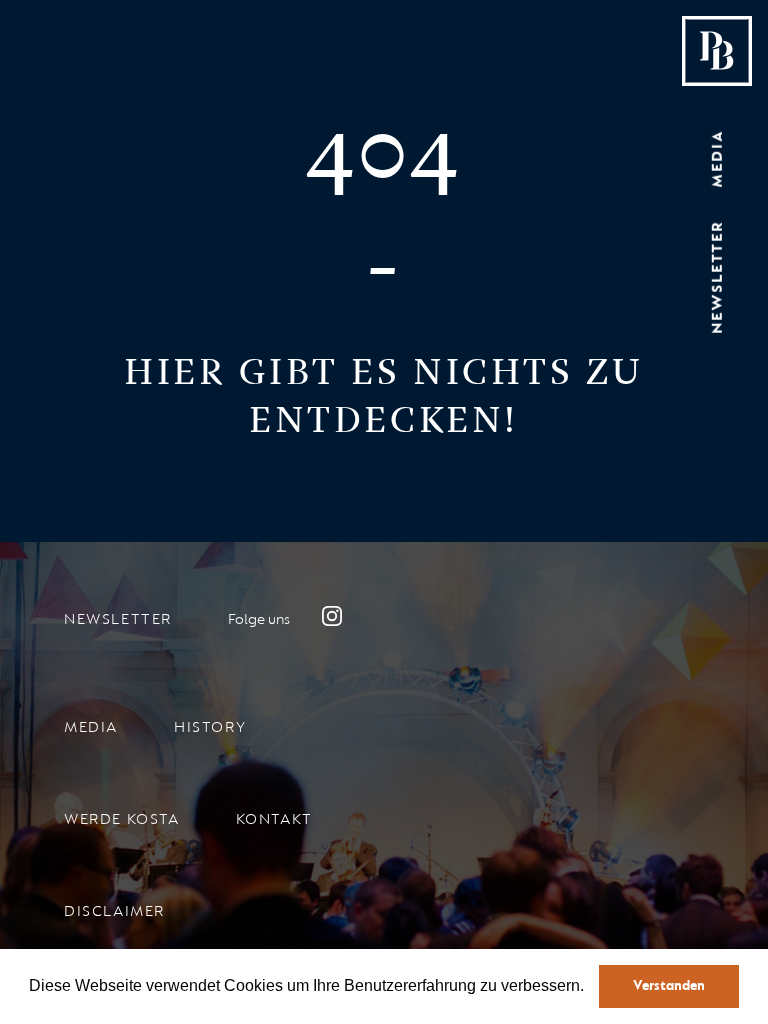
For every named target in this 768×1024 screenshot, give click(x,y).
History (210, 727)
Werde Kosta (122, 819)
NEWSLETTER (717, 277)
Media (91, 727)
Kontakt (274, 819)
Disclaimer (114, 911)
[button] (592, 987)
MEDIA (717, 159)
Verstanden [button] (669, 985)
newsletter (118, 619)
